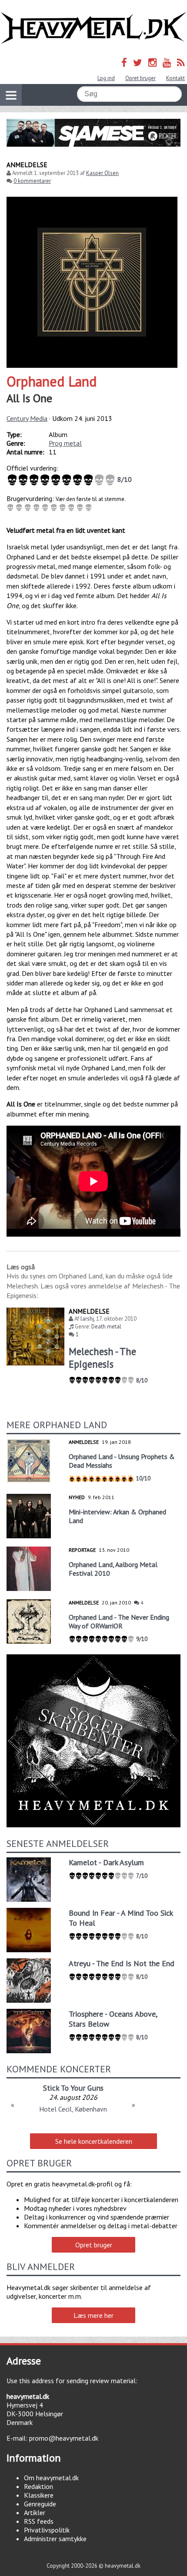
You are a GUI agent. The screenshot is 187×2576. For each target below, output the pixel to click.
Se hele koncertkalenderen (94, 2141)
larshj (87, 1319)
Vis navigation (11, 95)
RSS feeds (39, 2521)
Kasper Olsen (102, 173)
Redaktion (38, 2486)
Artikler (35, 2512)
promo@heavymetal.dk (64, 2438)
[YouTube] (167, 62)
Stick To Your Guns (73, 2088)
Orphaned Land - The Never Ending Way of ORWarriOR (119, 1621)
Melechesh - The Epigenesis (102, 1358)
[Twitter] (138, 62)
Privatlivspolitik (47, 2530)
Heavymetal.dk (93, 28)
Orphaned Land (52, 381)
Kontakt (175, 78)
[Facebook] (124, 62)
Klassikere (39, 2495)
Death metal (106, 1327)
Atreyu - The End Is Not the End (122, 1963)
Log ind (106, 78)
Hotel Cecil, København (73, 2109)
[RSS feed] (181, 62)
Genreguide (40, 2504)
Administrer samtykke (55, 2539)
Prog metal (65, 443)
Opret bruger (140, 78)
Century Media (27, 418)
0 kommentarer (32, 181)
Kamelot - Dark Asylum (106, 1862)
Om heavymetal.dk (51, 2478)
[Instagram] (152, 62)
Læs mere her (93, 2315)
